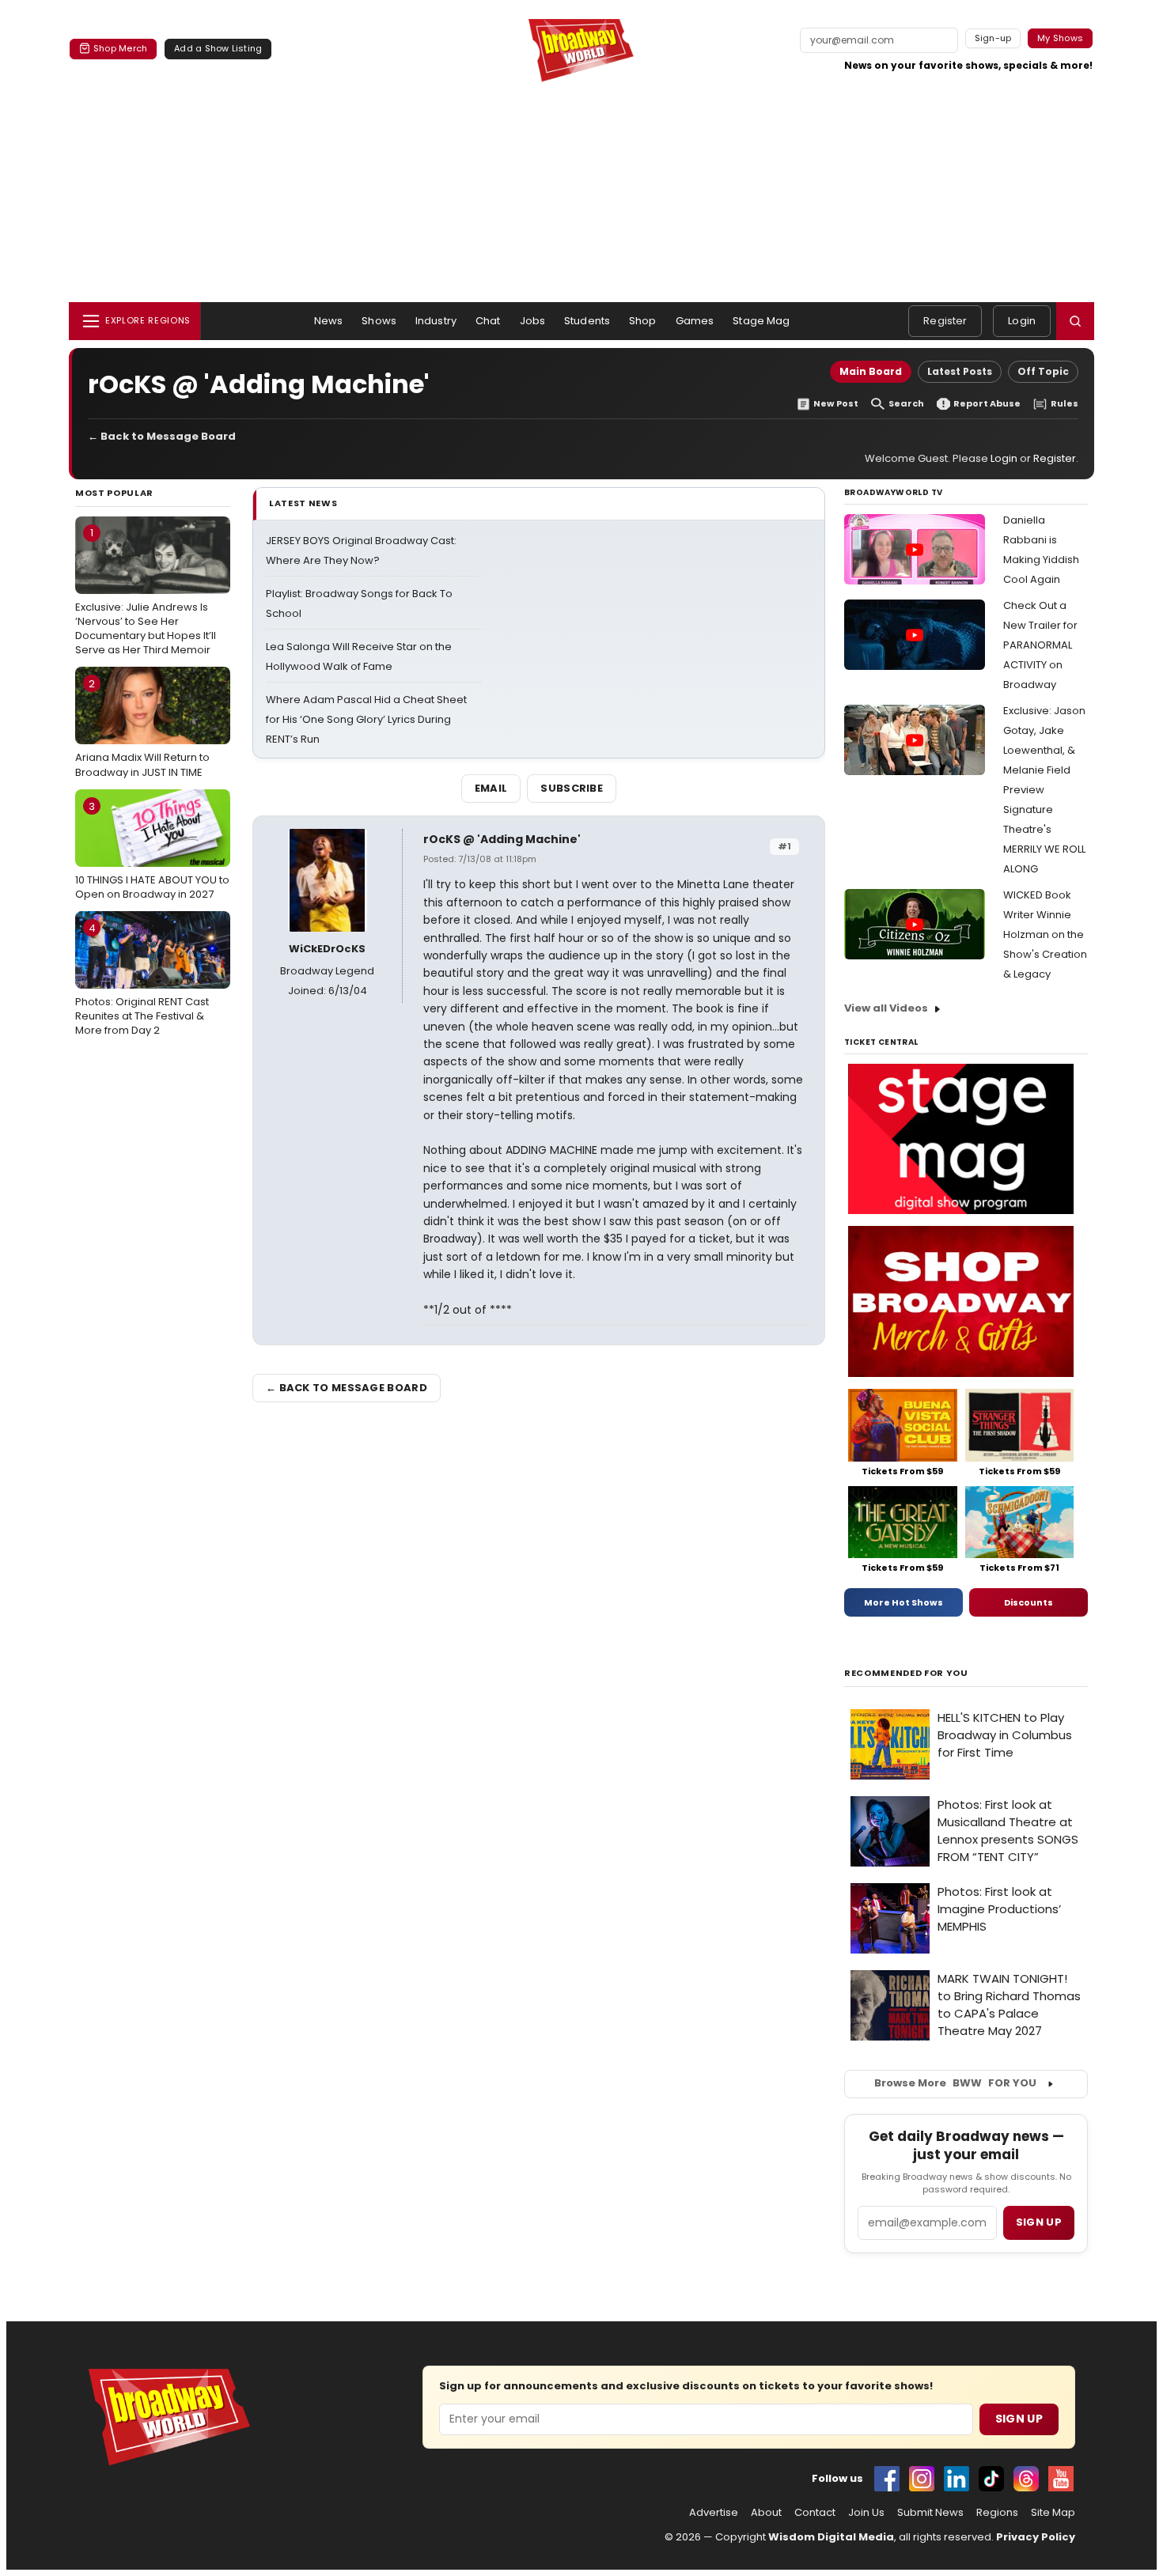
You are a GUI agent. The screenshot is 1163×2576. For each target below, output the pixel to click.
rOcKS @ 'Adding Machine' (502, 839)
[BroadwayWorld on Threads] (1026, 2479)
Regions (997, 2513)
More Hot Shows (904, 1602)
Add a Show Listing (218, 48)
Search (906, 404)
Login (1022, 321)
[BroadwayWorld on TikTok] (991, 2479)
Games (695, 321)
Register (945, 321)
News (329, 321)
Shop (643, 321)
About (766, 2513)
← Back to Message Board (162, 436)
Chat (488, 321)
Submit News (930, 2513)
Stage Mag (761, 321)
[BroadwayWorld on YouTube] (1061, 2479)
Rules (1065, 404)
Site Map (1053, 2513)
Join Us (866, 2513)
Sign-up (993, 38)
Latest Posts (960, 371)
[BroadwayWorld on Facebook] (887, 2479)
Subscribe (572, 788)
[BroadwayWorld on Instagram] (922, 2479)
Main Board (871, 371)
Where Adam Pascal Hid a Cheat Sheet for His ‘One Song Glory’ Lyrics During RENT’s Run (366, 719)
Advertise (714, 2513)
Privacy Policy (1036, 2537)
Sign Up (1019, 2419)
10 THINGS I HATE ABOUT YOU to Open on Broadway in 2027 (152, 850)
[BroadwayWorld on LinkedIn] (957, 2479)
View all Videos (886, 1008)
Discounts (1029, 1602)
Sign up (1039, 2222)
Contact (815, 2513)
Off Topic (1043, 371)
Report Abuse (987, 404)
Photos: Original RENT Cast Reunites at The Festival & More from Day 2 (142, 979)
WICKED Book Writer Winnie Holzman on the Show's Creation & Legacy (1045, 934)
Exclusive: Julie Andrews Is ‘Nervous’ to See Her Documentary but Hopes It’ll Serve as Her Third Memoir (146, 591)
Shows (379, 321)
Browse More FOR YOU (955, 2083)
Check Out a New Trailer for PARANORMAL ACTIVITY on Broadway (1040, 645)
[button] (1075, 321)
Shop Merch (120, 48)
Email (491, 788)
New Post (836, 404)
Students (587, 321)
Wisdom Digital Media (831, 2537)
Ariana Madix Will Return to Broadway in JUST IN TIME (142, 728)
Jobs (533, 321)
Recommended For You (906, 1673)
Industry (436, 321)
